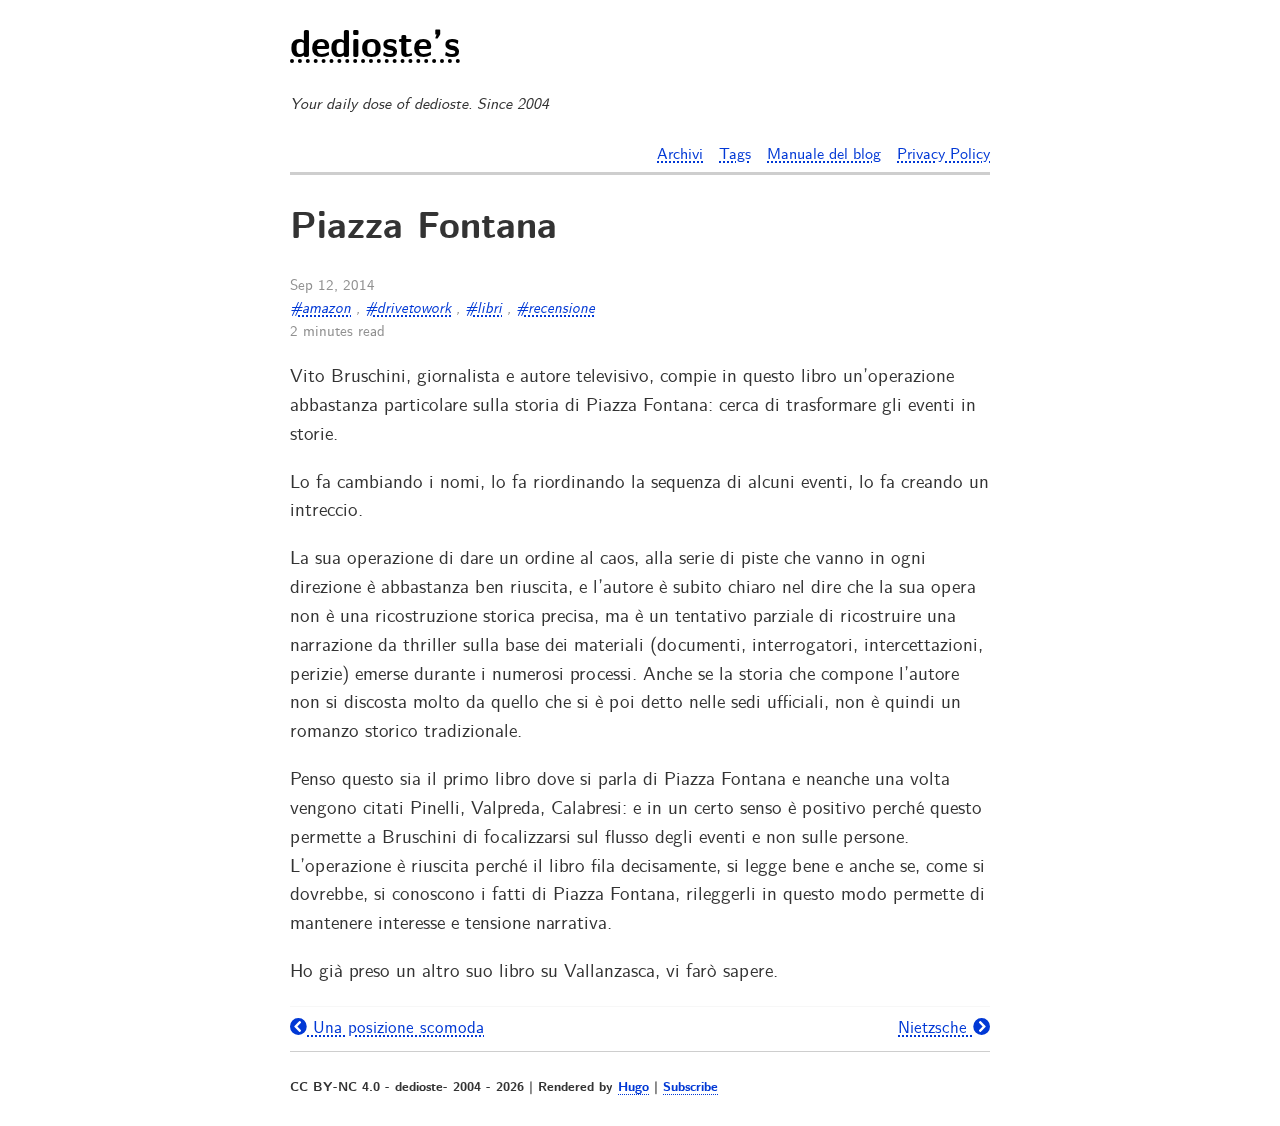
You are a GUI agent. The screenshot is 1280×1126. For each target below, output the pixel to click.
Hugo (633, 1088)
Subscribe (690, 1088)
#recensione (555, 309)
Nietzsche (935, 1028)
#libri (483, 309)
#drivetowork (408, 309)
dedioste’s (375, 48)
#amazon (320, 309)
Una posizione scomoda (395, 1028)
